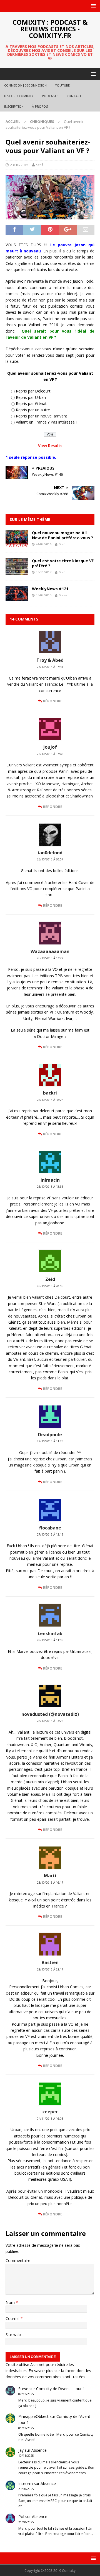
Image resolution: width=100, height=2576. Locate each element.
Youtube (62, 85)
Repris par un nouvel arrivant (42, 416)
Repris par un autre (33, 410)
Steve (63, 595)
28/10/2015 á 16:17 (50, 1883)
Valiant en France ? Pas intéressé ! (46, 422)
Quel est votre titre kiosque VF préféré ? (63, 563)
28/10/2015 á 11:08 (50, 1640)
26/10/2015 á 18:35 (50, 1187)
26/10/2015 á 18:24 (50, 1100)
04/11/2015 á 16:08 (50, 2119)
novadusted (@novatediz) (50, 1714)
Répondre (53, 701)
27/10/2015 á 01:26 (50, 1441)
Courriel (13, 2318)
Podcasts (50, 96)
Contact (74, 96)
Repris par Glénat (31, 403)
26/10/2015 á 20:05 (50, 1286)
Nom (11, 2302)
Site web (13, 2335)
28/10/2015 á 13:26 (50, 1721)
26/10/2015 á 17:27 (50, 958)
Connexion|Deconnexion (25, 85)
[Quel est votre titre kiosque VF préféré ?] (17, 572)
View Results (50, 446)
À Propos (40, 106)
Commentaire (18, 2260)
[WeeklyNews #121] (17, 598)
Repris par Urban (31, 397)
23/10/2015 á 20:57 (50, 859)
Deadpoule (50, 1435)
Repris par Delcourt (33, 391)
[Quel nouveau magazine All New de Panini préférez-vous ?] (17, 544)
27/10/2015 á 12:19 (50, 1534)
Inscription (14, 106)
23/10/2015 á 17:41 (50, 667)
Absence (39, 2450)
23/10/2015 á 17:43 (50, 754)
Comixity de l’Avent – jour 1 (61, 2389)
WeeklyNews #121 (50, 589)
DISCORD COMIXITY (19, 96)
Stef (40, 165)
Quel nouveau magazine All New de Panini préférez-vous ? (62, 535)
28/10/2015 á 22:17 (50, 1969)
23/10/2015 (19, 165)
